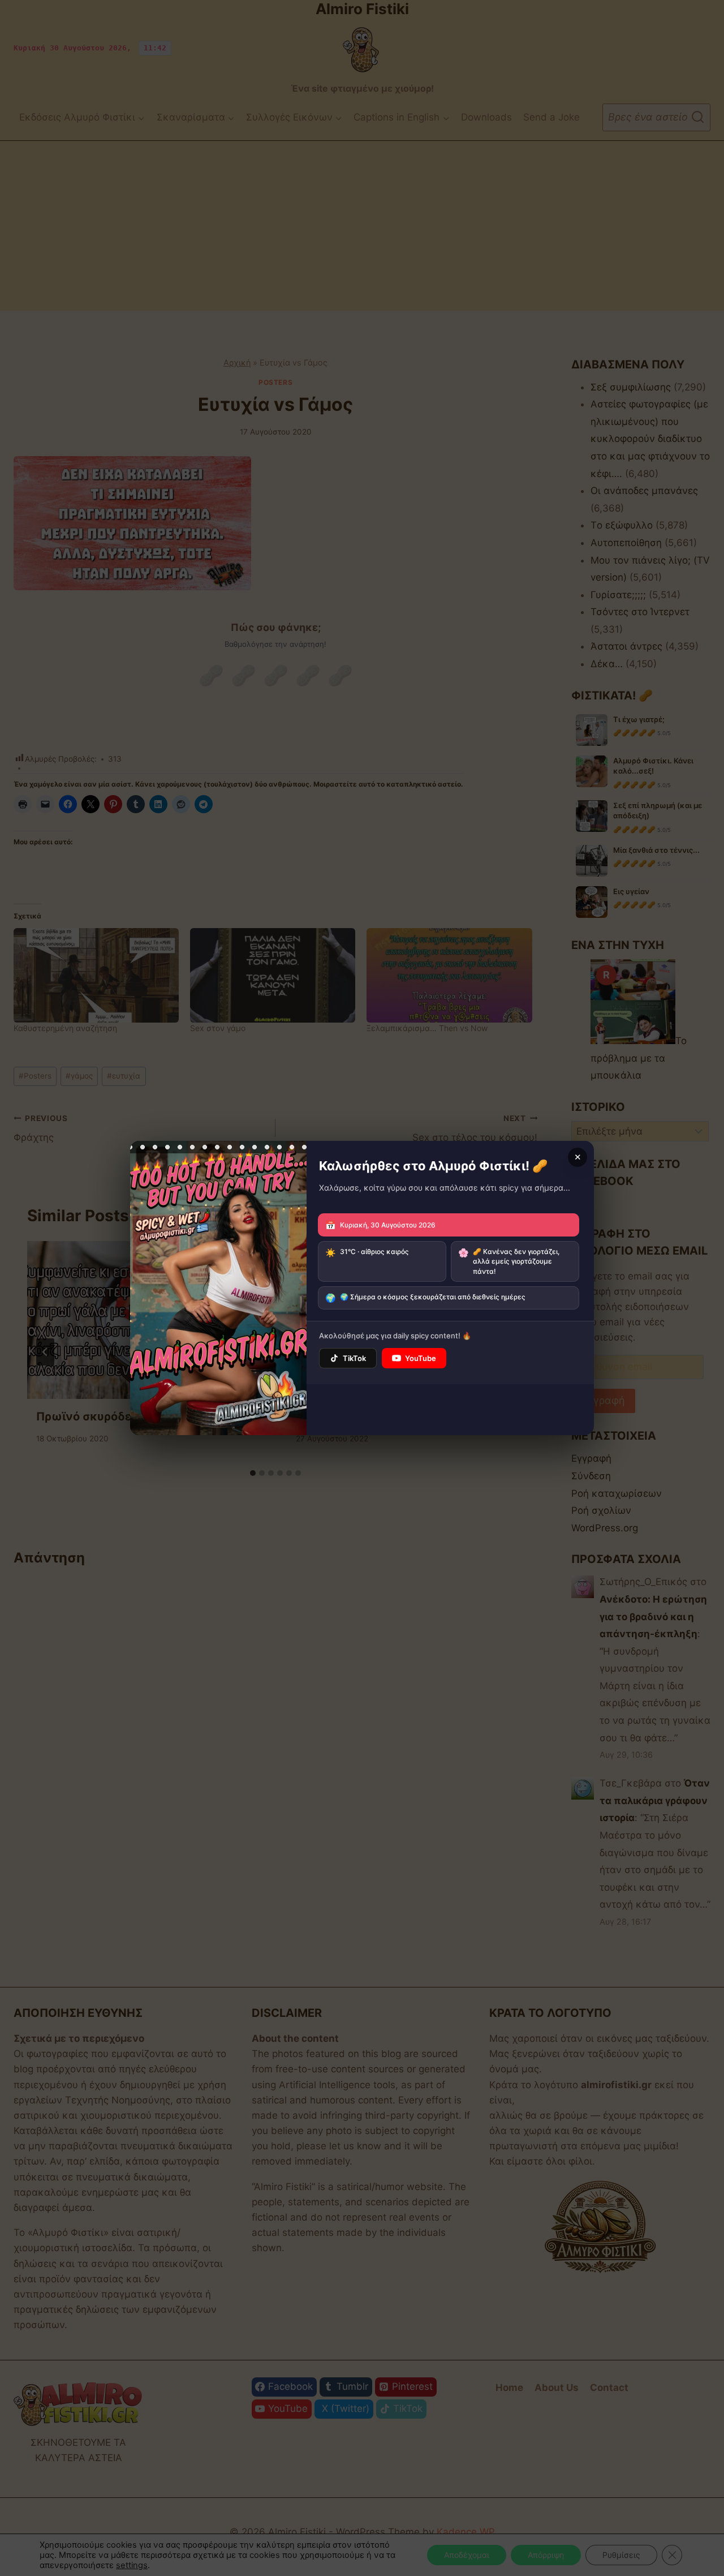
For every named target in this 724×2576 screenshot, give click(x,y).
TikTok (354, 1358)
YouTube (421, 1358)
